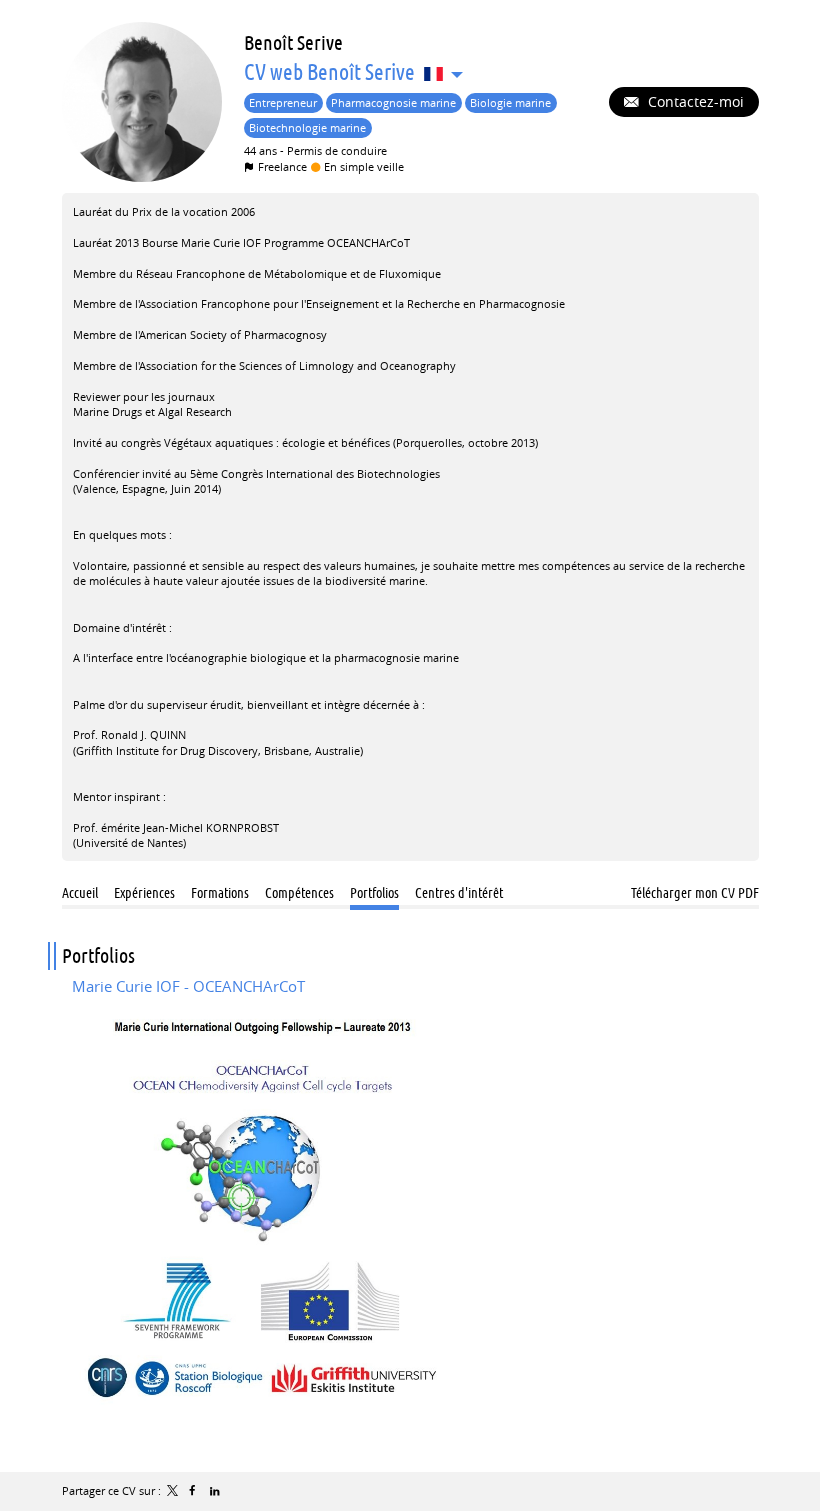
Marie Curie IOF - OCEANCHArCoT (188, 986)
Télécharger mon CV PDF (695, 892)
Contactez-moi (694, 101)
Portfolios (98, 955)
